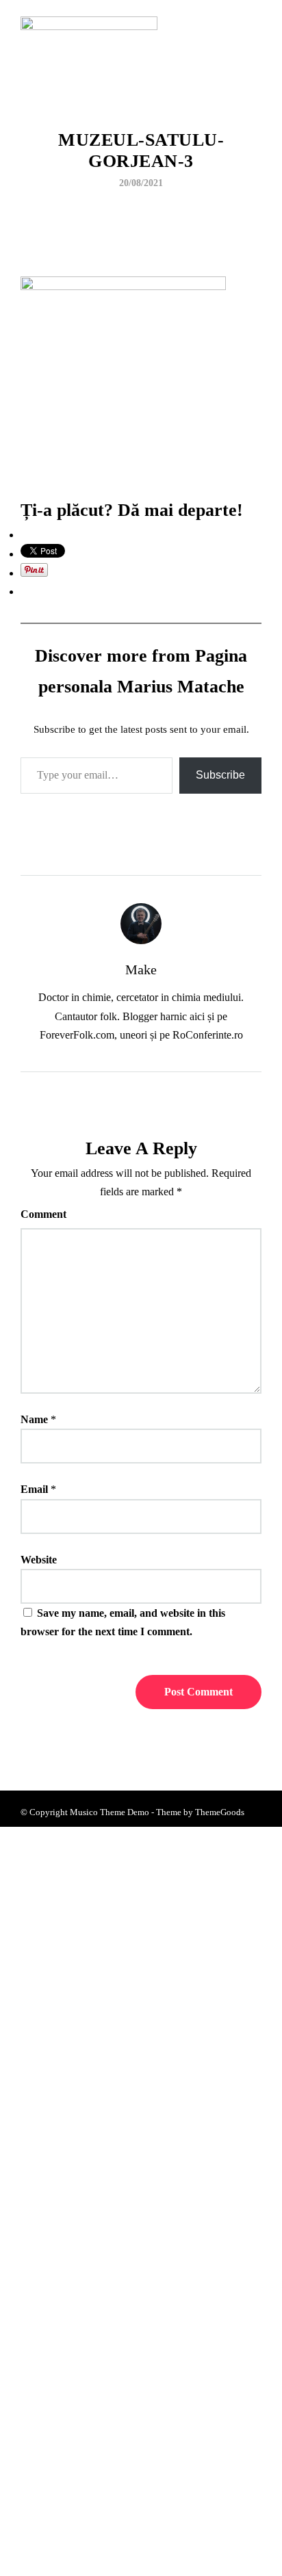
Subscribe (220, 775)
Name (34, 1419)
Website (39, 1560)
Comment (43, 1214)
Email (34, 1489)
